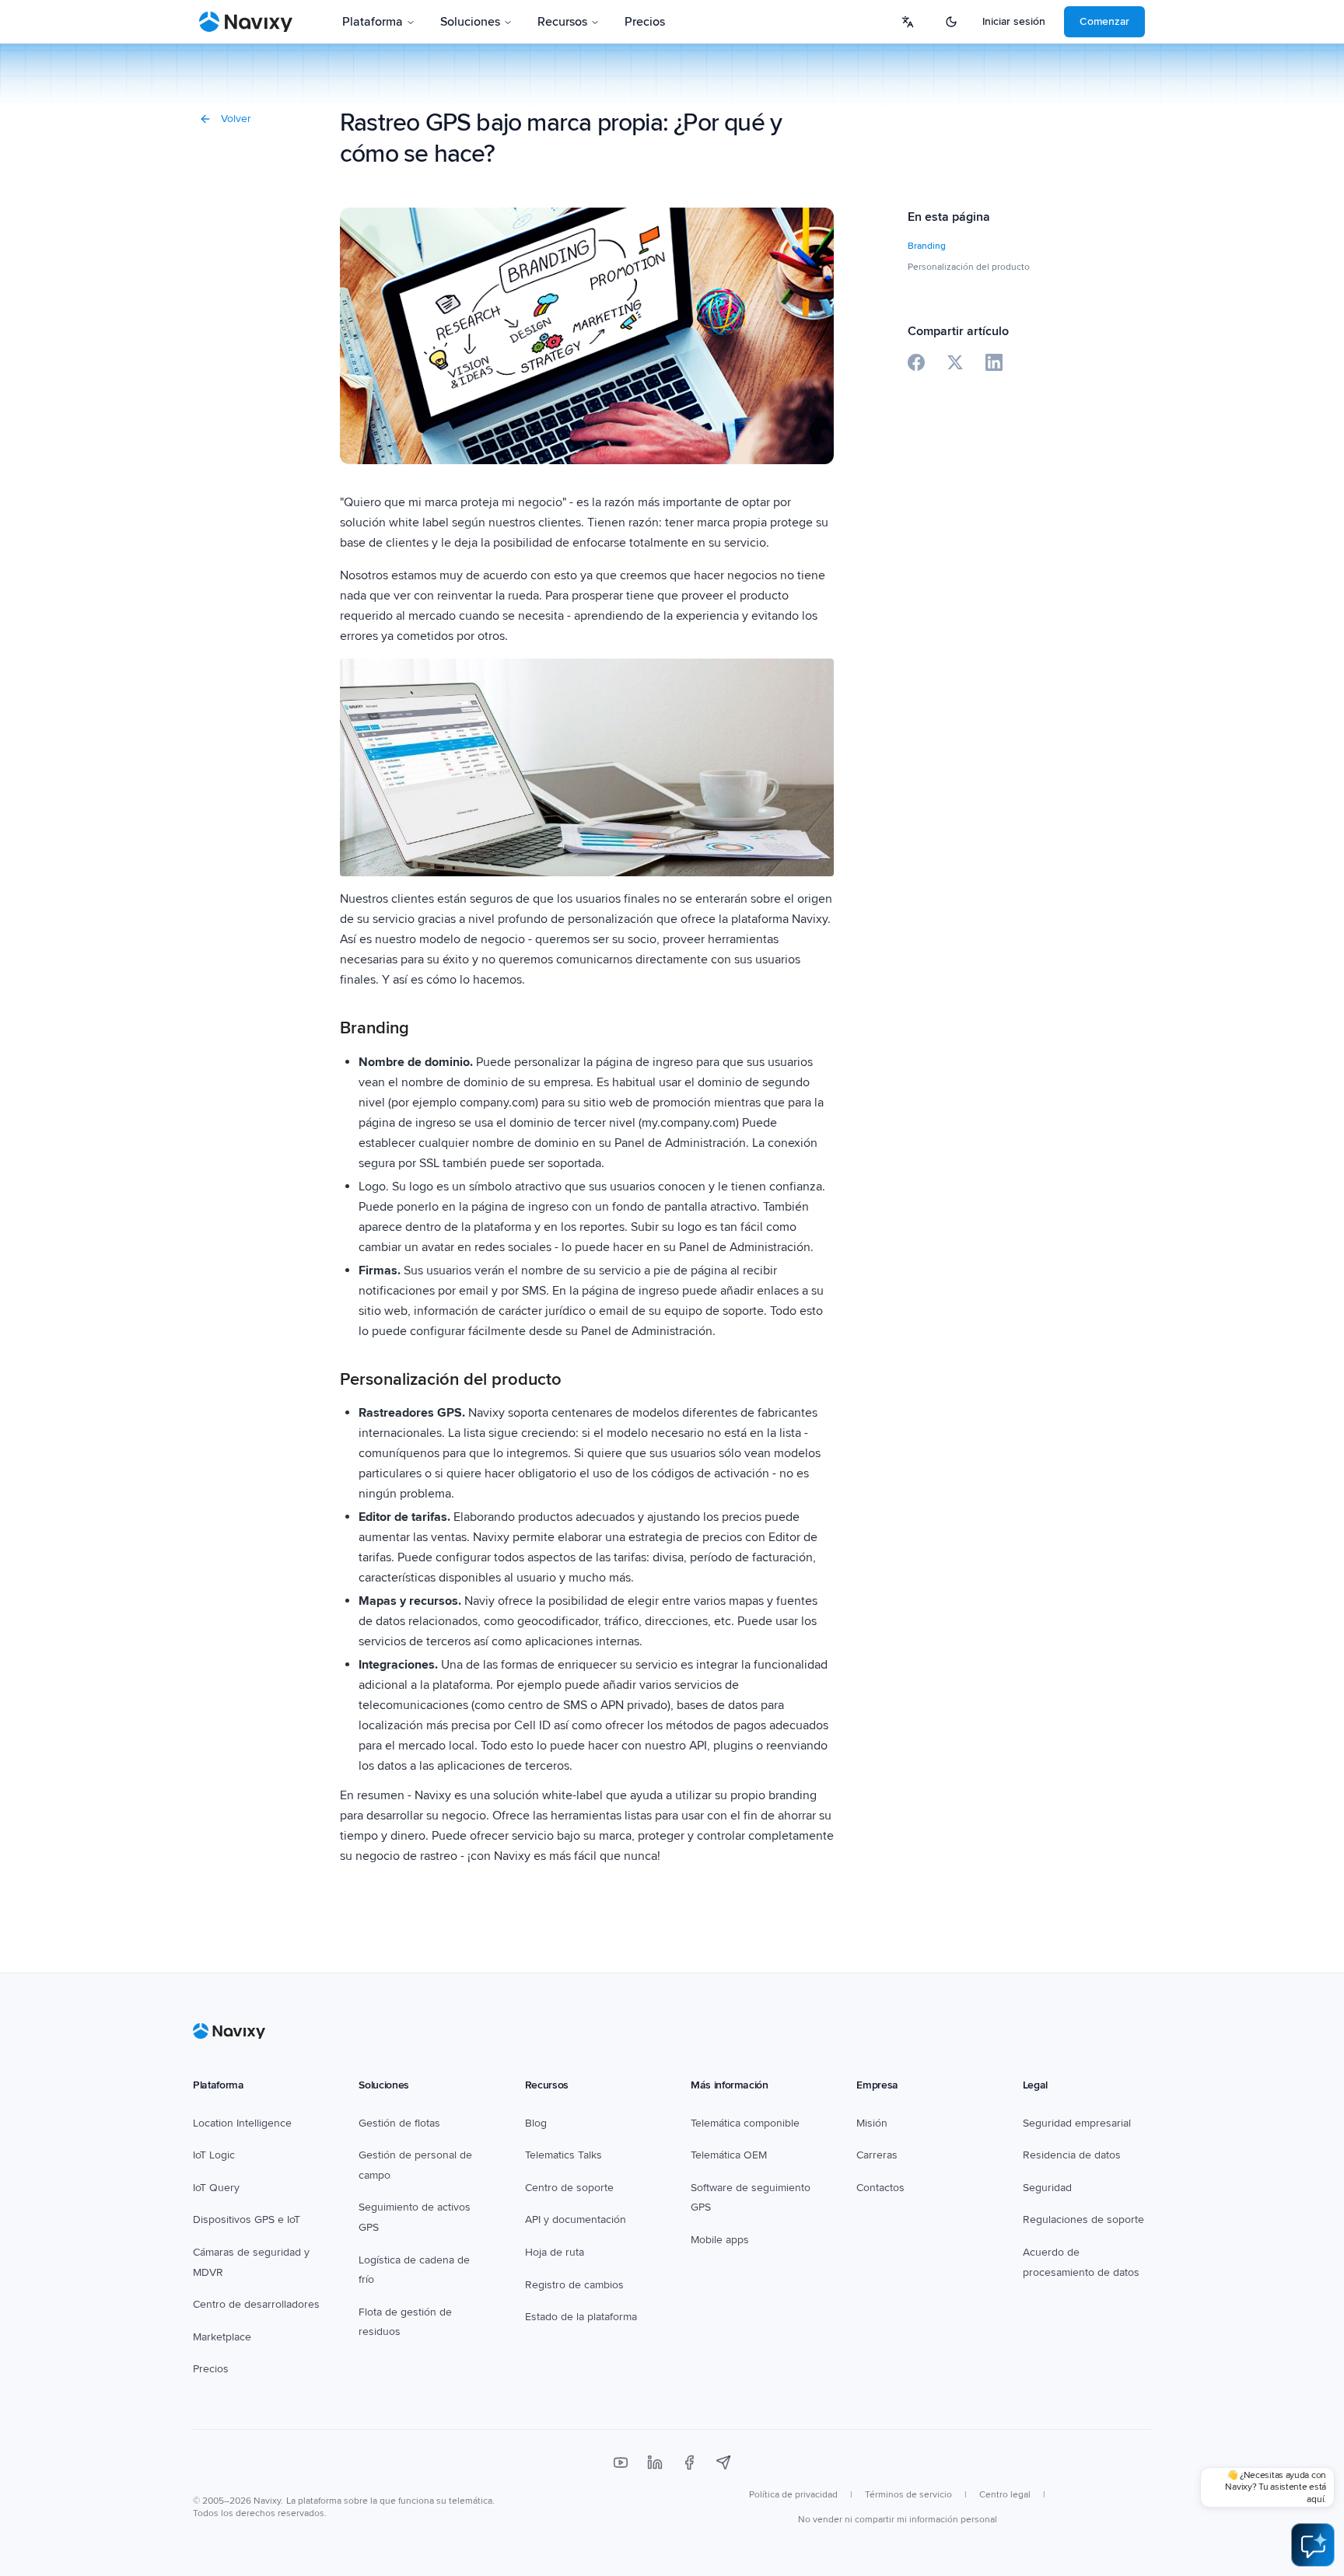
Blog (536, 2123)
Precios (645, 22)
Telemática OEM (729, 2155)
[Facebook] (689, 2462)
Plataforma (373, 22)
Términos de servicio (908, 2495)
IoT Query (216, 2188)
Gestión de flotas (399, 2123)
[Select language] (908, 22)
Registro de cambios (574, 2285)
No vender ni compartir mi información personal (898, 2520)
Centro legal (1005, 2495)
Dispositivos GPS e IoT (247, 2219)
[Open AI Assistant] (1313, 2545)
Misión (872, 2123)
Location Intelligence (242, 2123)
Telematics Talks (563, 2155)
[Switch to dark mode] (951, 22)
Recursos (562, 22)
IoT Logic (214, 2155)
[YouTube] (621, 2462)
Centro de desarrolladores (256, 2304)
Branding (927, 246)
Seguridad (1047, 2188)
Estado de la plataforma (581, 2317)
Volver (236, 119)
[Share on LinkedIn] (994, 362)
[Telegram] (723, 2462)
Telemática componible (745, 2123)
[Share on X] (955, 362)
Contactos (880, 2188)
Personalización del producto (969, 267)
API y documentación (576, 2219)
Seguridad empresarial (1077, 2123)
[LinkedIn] (655, 2462)
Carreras (877, 2155)
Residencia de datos (1072, 2155)
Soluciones (470, 22)
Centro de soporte (569, 2188)
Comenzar (1104, 21)
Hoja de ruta (555, 2252)
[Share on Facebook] (916, 362)
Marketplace (222, 2337)
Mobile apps (720, 2240)
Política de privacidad (793, 2495)
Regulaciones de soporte (1083, 2219)
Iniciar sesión (1014, 21)
